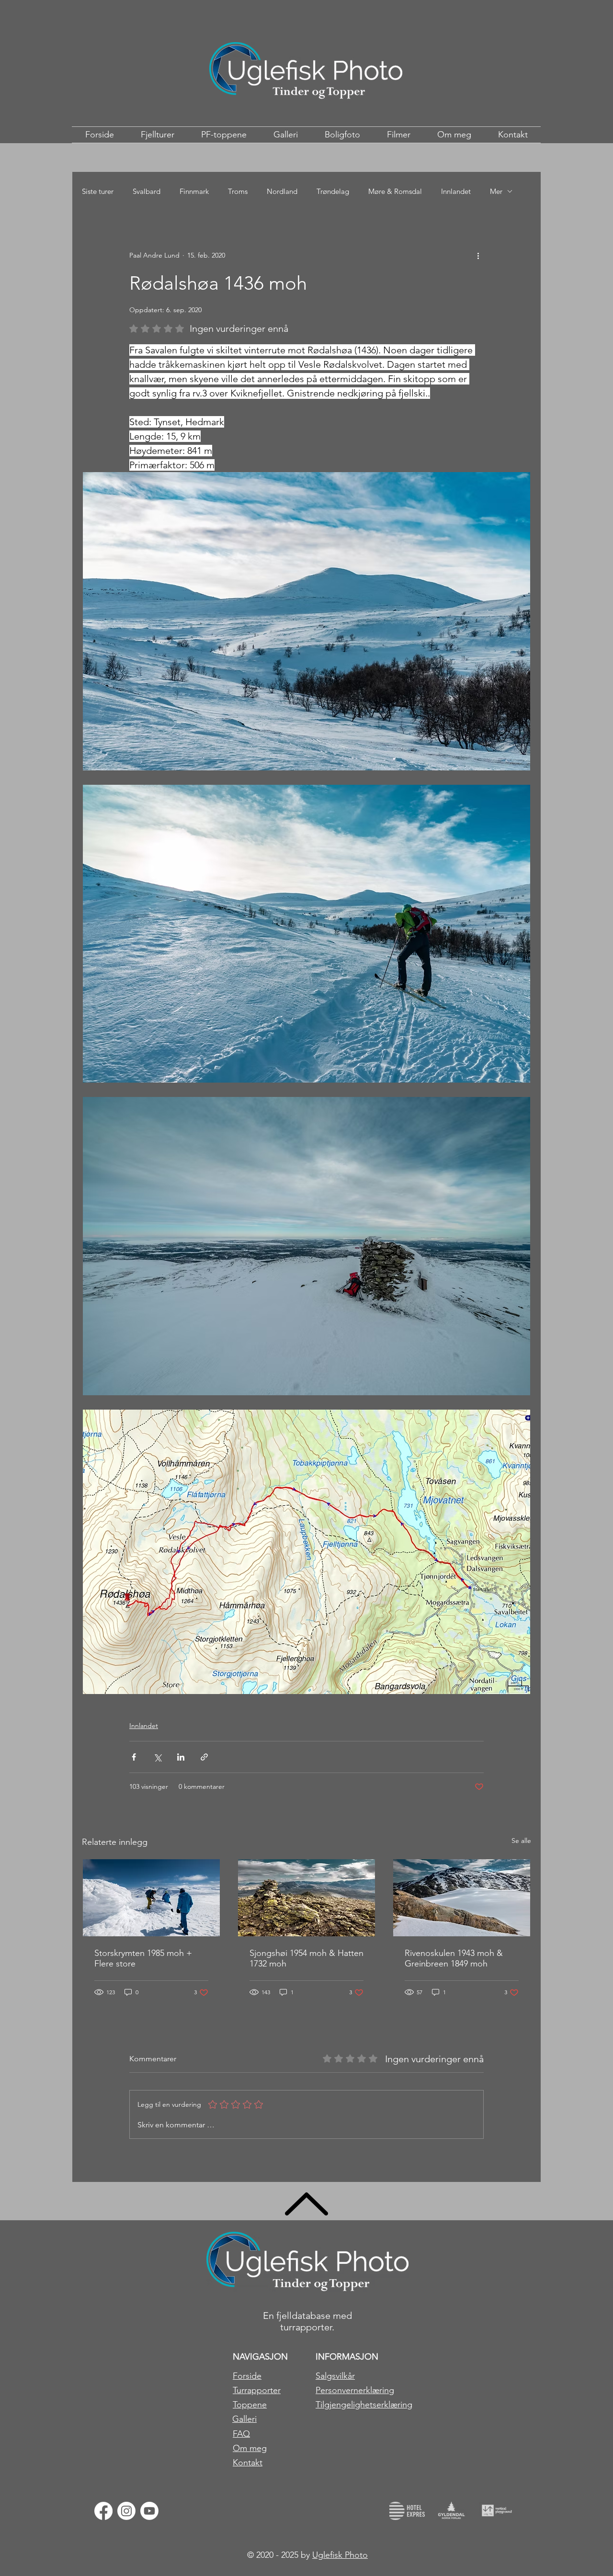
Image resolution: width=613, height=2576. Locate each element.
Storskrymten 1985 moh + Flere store (143, 1958)
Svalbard (147, 191)
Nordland (282, 191)
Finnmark (194, 191)
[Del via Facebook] (134, 1757)
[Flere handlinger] (478, 255)
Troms (238, 191)
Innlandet (456, 191)
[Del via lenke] (204, 1757)
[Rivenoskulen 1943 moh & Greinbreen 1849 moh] (462, 1898)
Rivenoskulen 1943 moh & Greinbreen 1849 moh (454, 1958)
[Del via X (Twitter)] (157, 1757)
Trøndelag (333, 191)
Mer (496, 191)
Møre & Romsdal (395, 191)
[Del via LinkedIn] (181, 1757)
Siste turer (98, 191)
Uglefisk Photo (340, 2555)
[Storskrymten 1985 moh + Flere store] (151, 1898)
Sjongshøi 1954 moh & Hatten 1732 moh (306, 1958)
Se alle (521, 1841)
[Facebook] (103, 2511)
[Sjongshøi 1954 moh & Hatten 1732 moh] (306, 1898)
